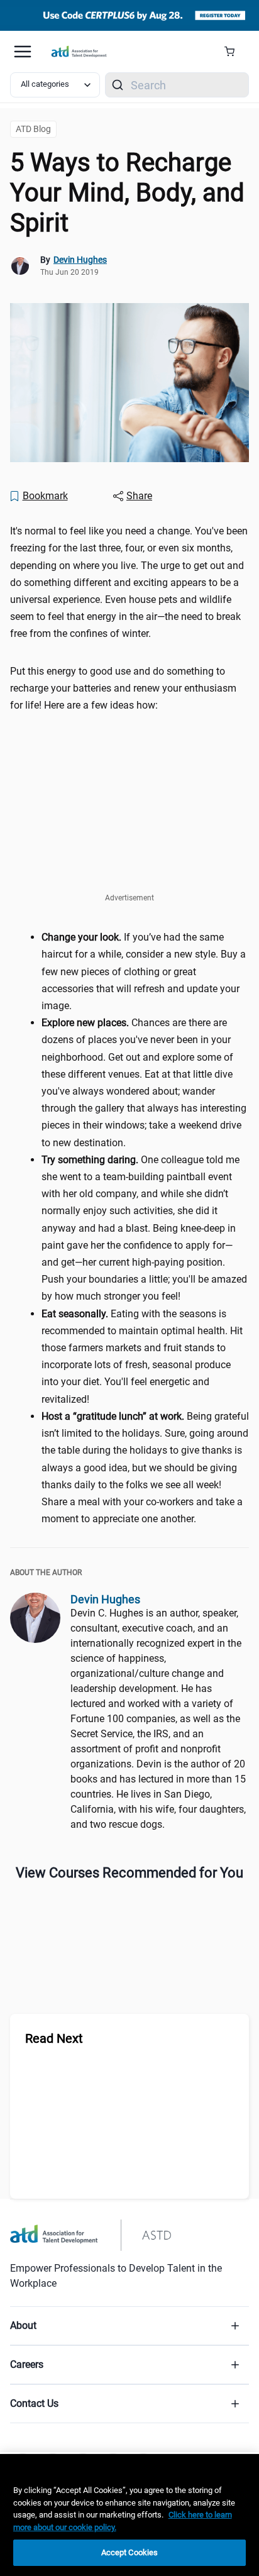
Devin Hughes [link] (80, 260)
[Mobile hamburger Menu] (23, 52)
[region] (129, 2515)
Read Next (54, 2038)
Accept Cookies (130, 2552)
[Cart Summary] (234, 52)
